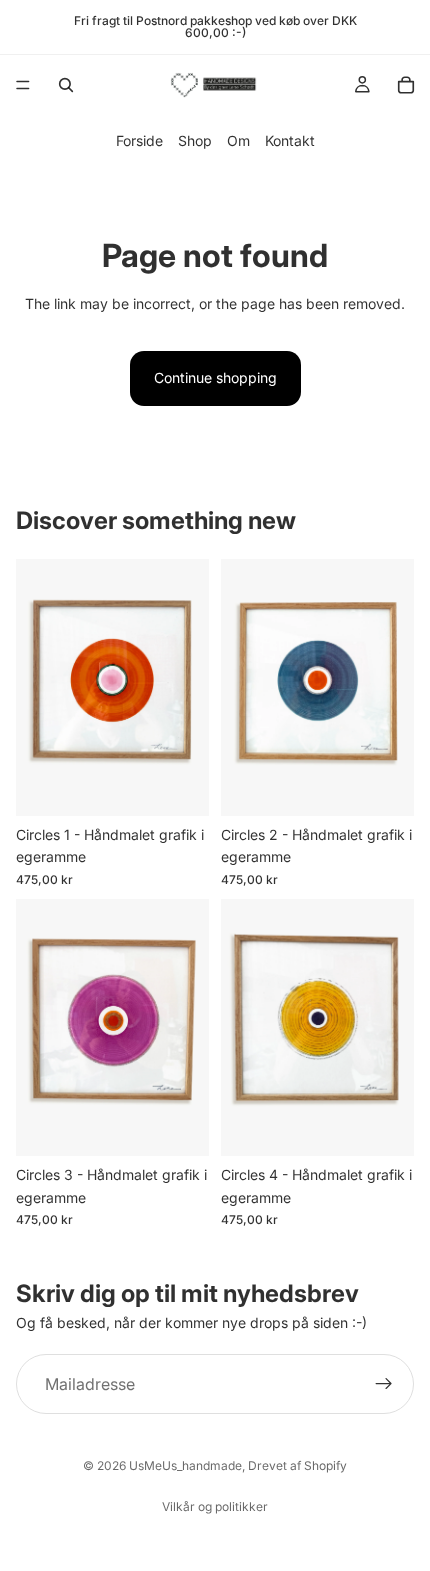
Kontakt (290, 140)
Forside (139, 140)
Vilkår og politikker (215, 1506)
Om (238, 140)
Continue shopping (215, 377)
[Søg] (66, 85)
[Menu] (23, 85)
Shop (195, 140)
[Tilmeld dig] (384, 1385)
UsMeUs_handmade (185, 1465)
